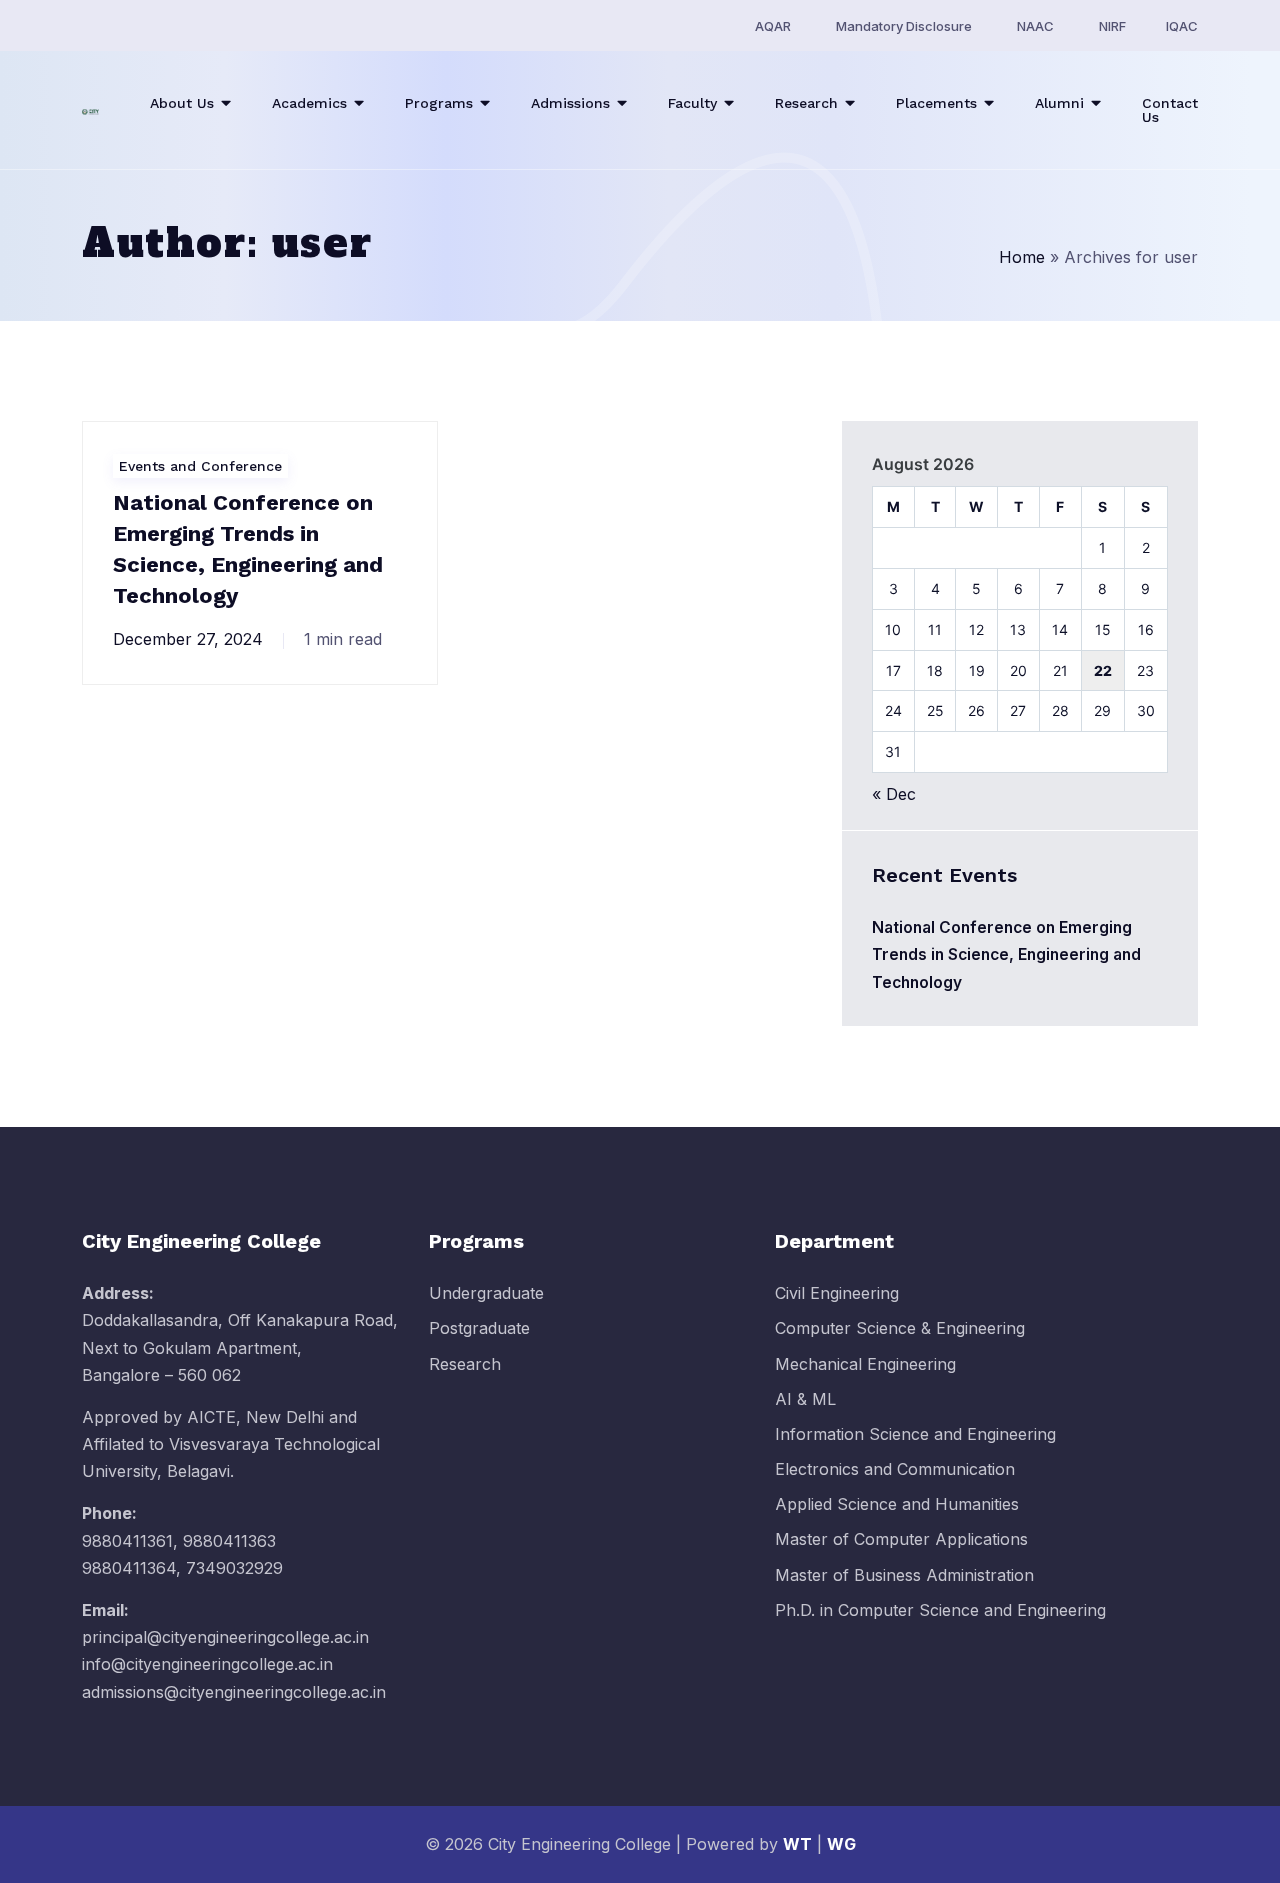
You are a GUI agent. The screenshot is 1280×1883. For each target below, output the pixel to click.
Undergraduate (486, 1293)
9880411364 (129, 1568)
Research (806, 103)
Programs (439, 103)
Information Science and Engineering (915, 1434)
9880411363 (229, 1541)
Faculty (692, 103)
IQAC (1182, 26)
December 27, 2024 (188, 639)
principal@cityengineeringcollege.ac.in (225, 1637)
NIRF (1112, 26)
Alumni (1059, 103)
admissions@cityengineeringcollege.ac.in (234, 1692)
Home (1022, 257)
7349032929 (234, 1568)
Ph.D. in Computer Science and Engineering (940, 1610)
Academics (309, 103)
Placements (936, 103)
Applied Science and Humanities (897, 1504)
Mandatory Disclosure (904, 26)
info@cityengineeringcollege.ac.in (207, 1664)
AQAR (773, 26)
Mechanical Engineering (865, 1364)
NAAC (1035, 26)
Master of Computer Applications (901, 1539)
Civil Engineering (837, 1293)
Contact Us (1170, 110)
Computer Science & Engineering (900, 1328)
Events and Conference (200, 466)
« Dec (894, 794)
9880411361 (127, 1541)
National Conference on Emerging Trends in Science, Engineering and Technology (1006, 955)
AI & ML (805, 1399)
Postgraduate (479, 1328)
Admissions (570, 103)
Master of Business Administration (904, 1575)
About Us (182, 103)
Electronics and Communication (895, 1469)
